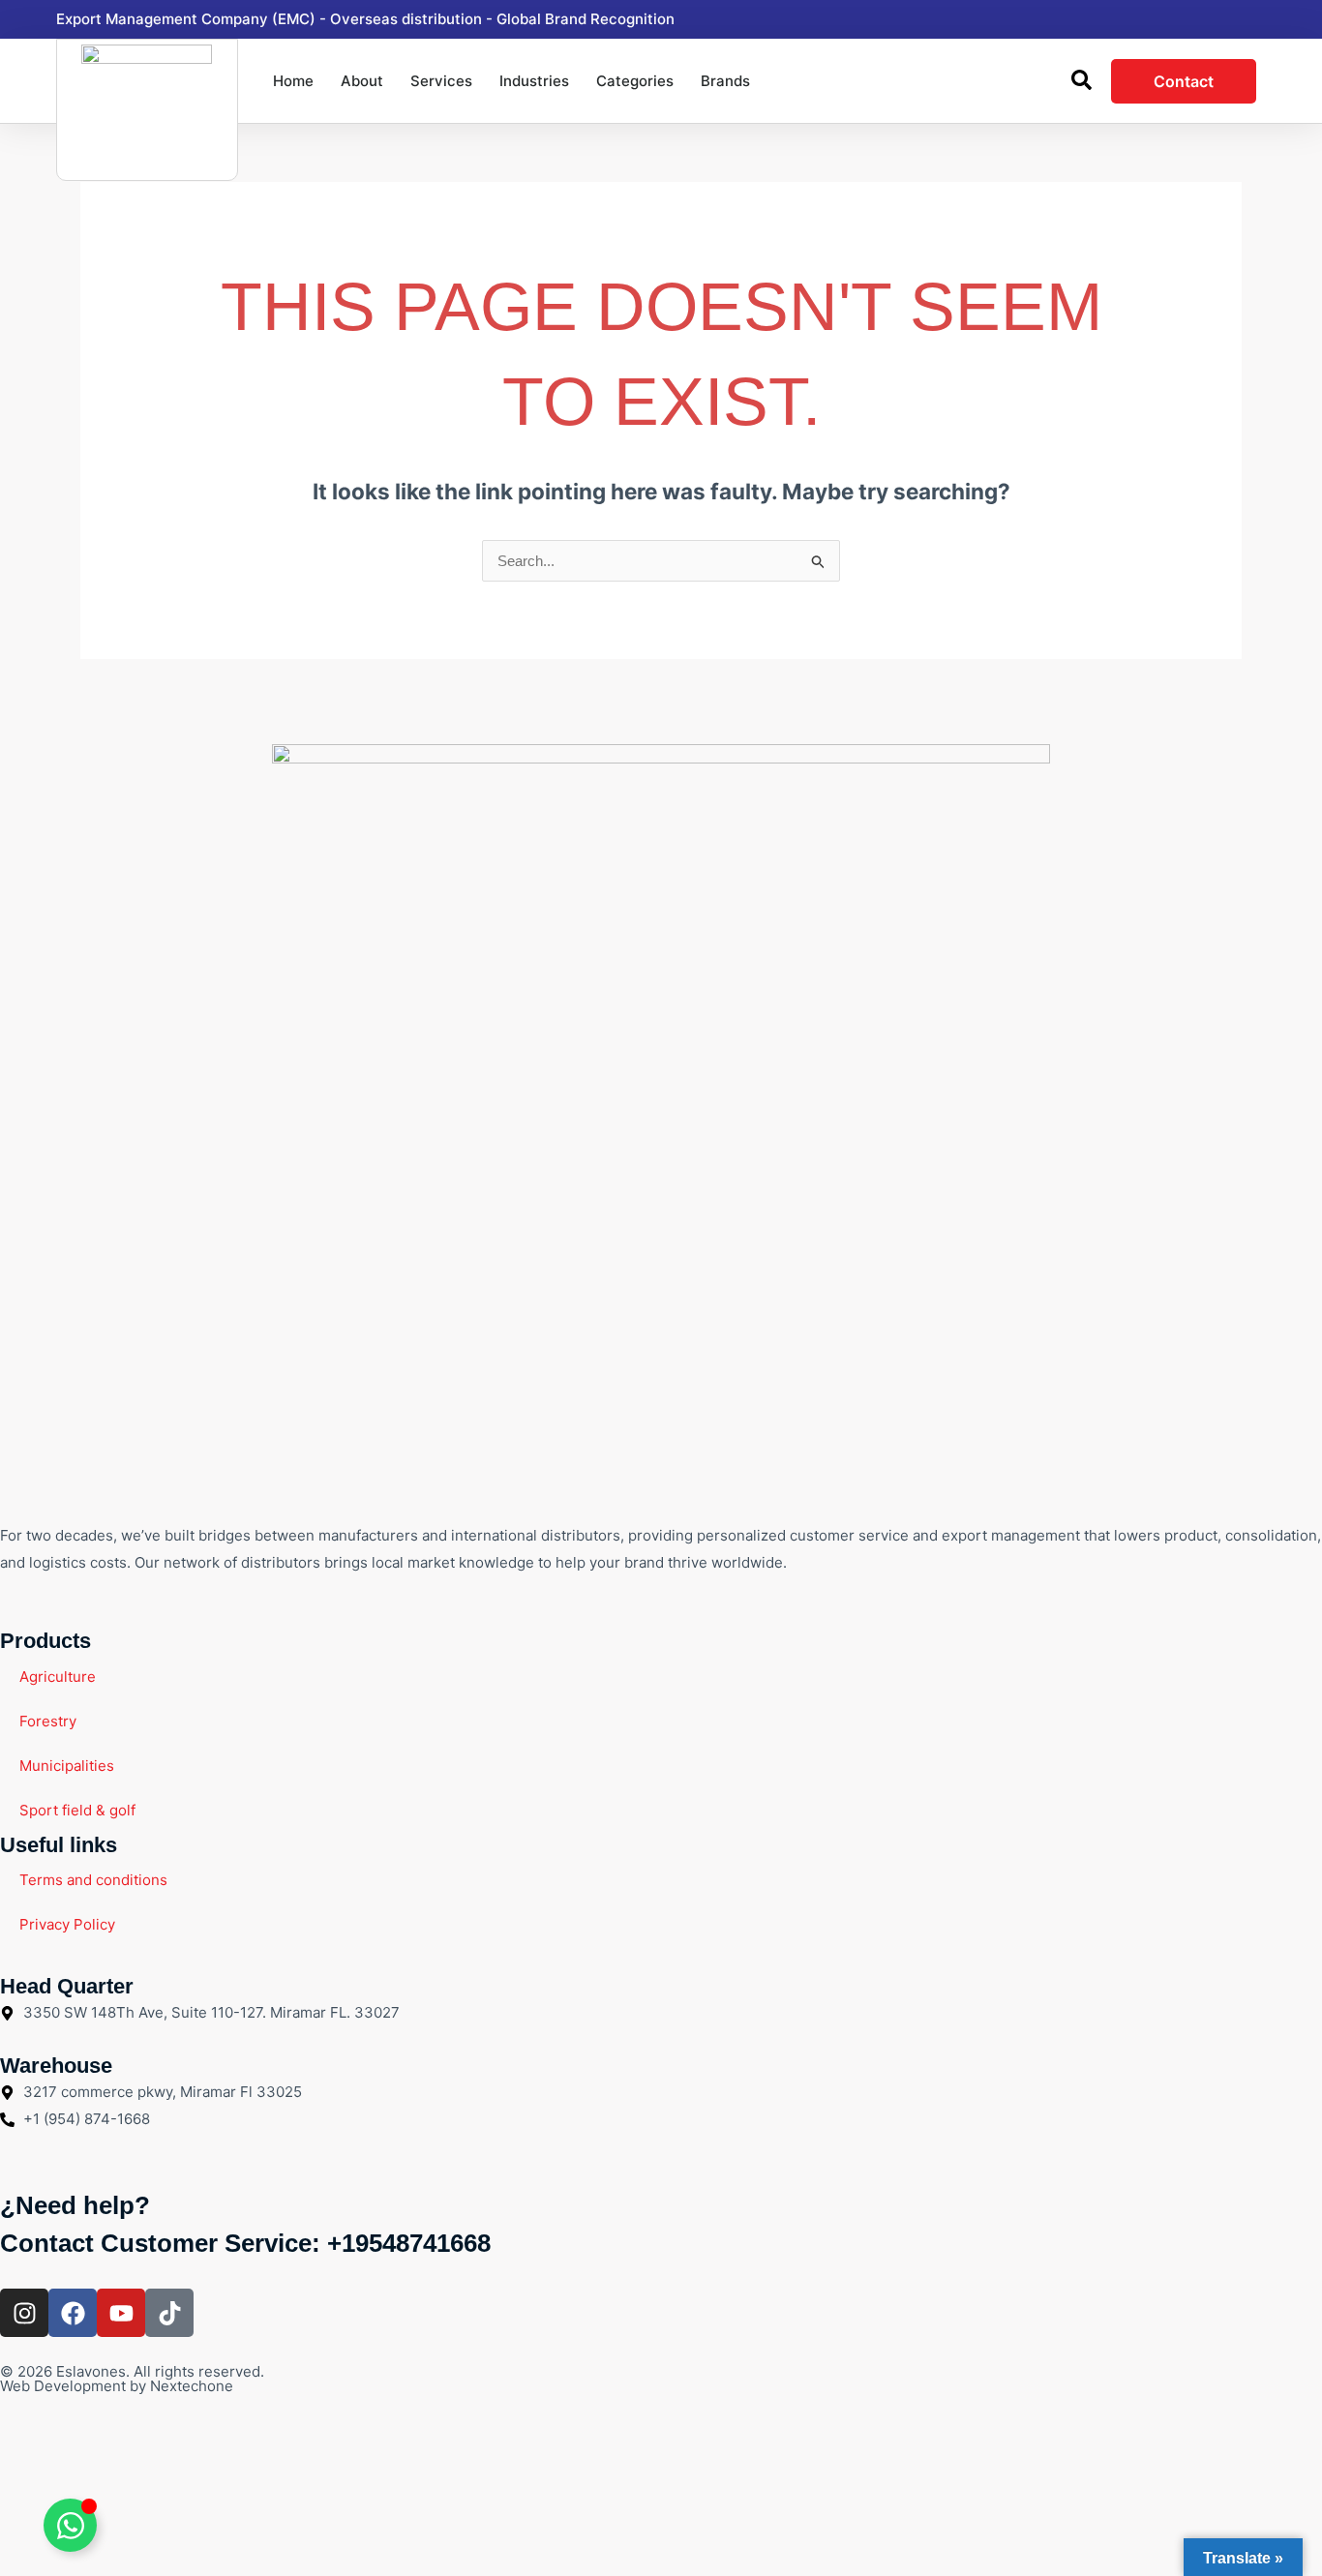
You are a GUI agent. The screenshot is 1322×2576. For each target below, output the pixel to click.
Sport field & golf (77, 1810)
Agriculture (58, 1677)
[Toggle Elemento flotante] (70, 2525)
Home (293, 81)
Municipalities (67, 1766)
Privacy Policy (67, 1924)
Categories (635, 81)
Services (441, 81)
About (362, 81)
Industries (534, 81)
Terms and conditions (93, 1880)
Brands (725, 81)
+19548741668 (409, 2243)
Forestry (48, 1721)
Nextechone (192, 2386)
